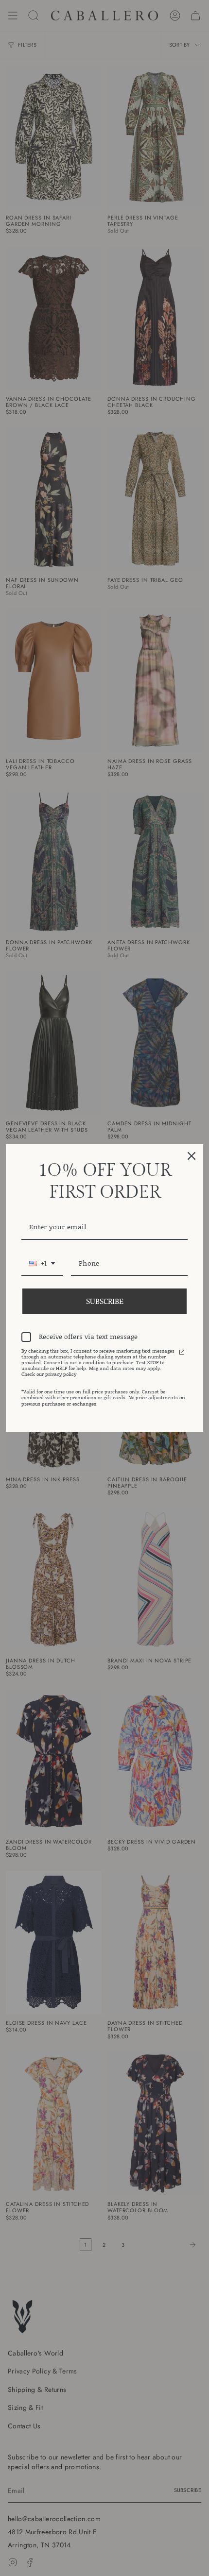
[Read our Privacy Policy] (182, 1352)
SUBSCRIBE (105, 1301)
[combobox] (42, 1264)
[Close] (192, 1156)
